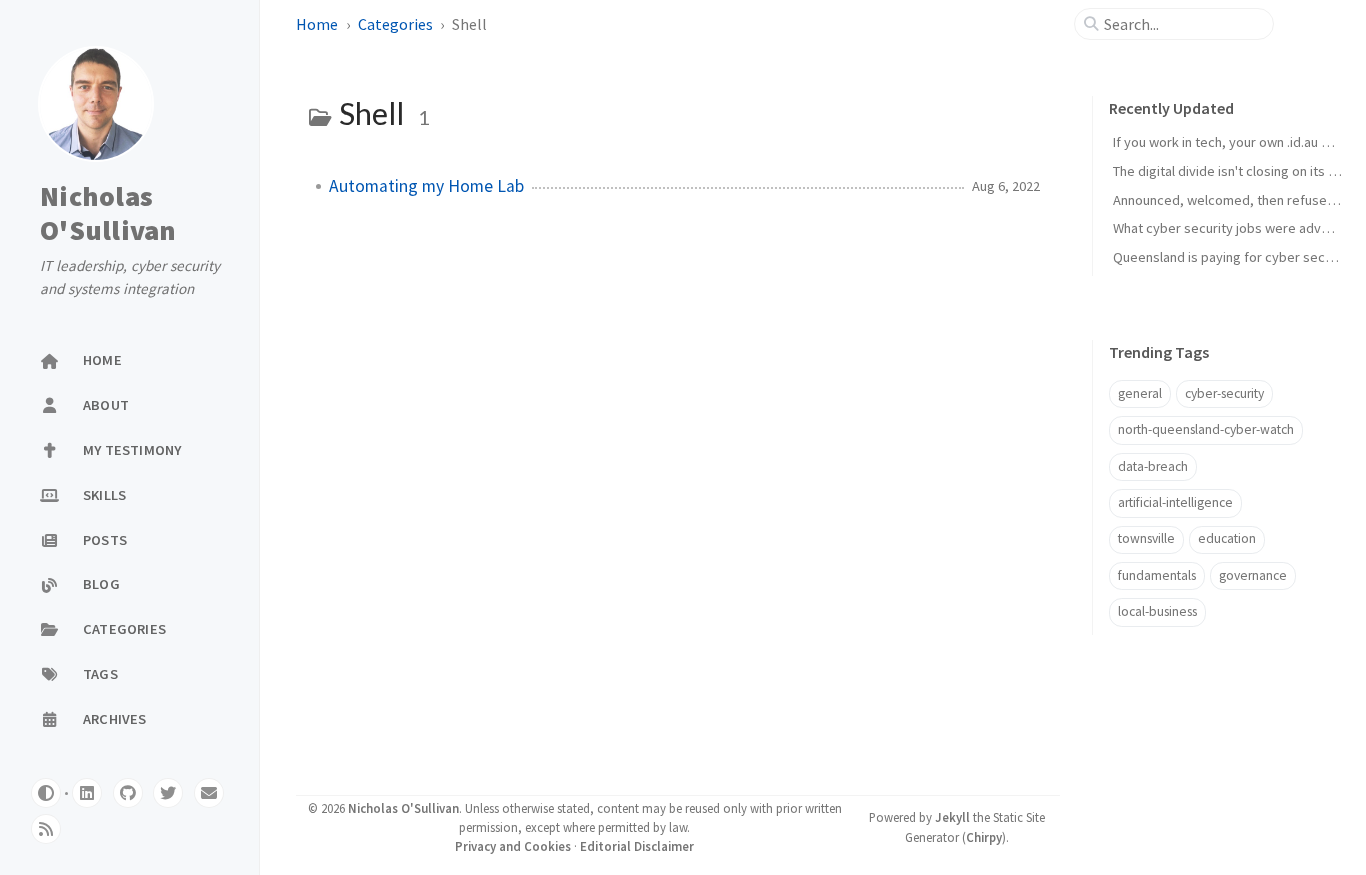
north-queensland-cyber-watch (1206, 429)
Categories (397, 24)
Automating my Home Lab (426, 186)
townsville (1146, 538)
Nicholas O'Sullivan (108, 213)
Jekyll (952, 817)
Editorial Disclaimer (637, 846)
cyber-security (1224, 393)
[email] (209, 793)
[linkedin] (87, 793)
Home (318, 24)
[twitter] (168, 793)
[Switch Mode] (46, 793)
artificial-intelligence (1175, 502)
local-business (1157, 611)
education (1227, 538)
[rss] (46, 829)
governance (1253, 575)
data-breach (1153, 466)
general (1140, 393)
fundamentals (1157, 575)
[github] (128, 793)
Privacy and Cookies (513, 846)
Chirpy (984, 837)
